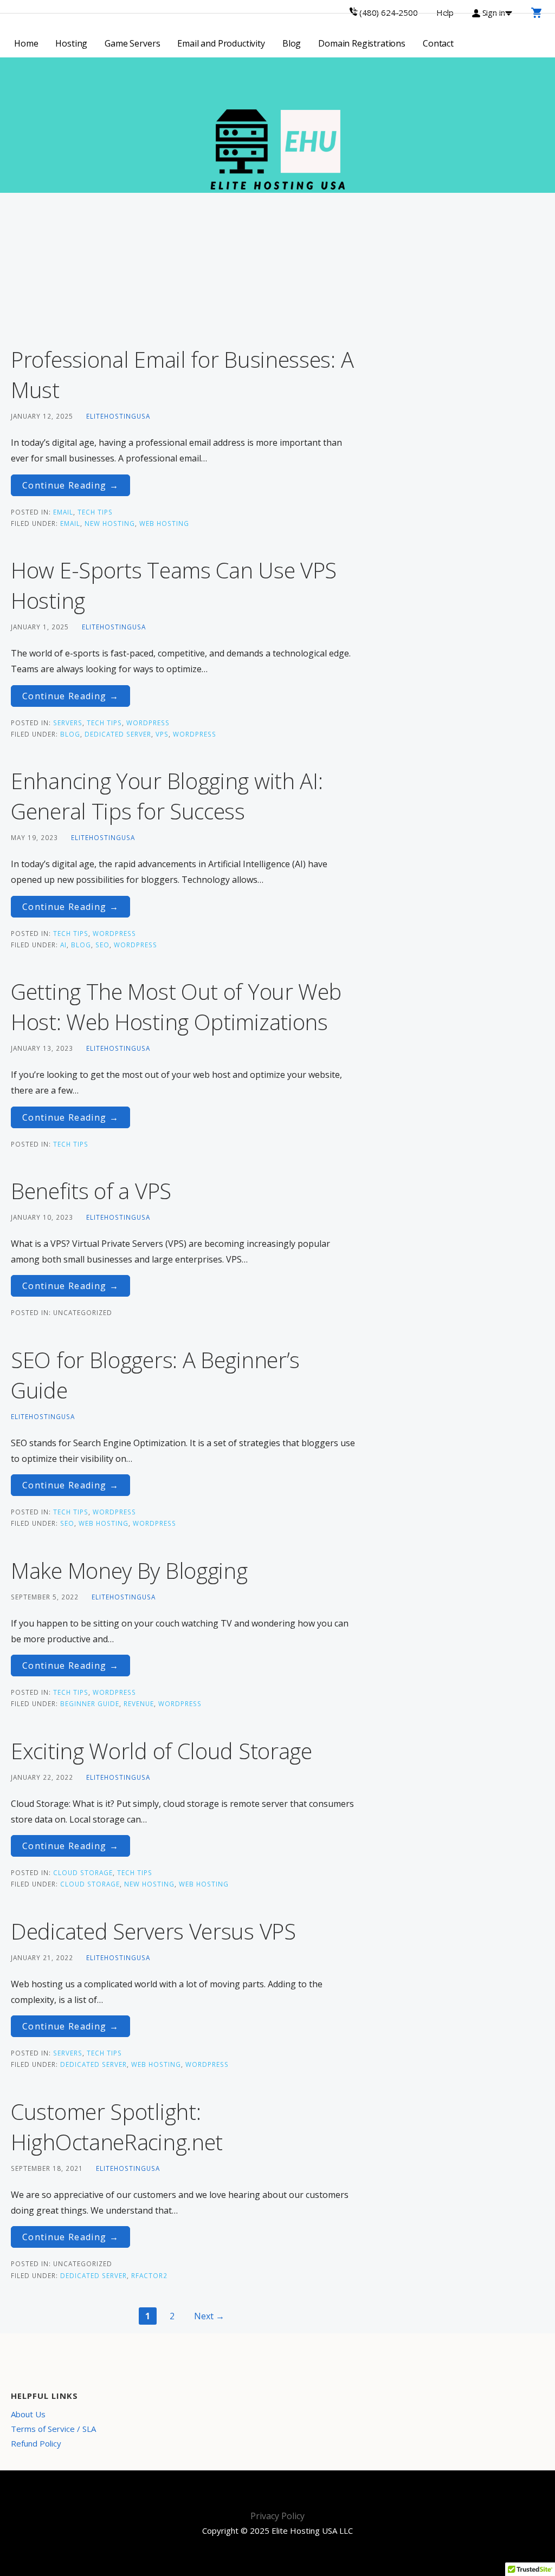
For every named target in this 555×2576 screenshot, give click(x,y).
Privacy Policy (277, 2516)
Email (70, 523)
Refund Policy (36, 2443)
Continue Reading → (70, 485)
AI (63, 945)
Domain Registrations (362, 43)
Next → (209, 2316)
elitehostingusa (118, 416)
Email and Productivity (221, 43)
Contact (438, 43)
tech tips (95, 512)
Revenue (139, 1703)
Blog (292, 43)
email (63, 512)
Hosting (71, 43)
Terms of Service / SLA (53, 2429)
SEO (102, 945)
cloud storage (83, 1872)
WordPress (148, 723)
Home (26, 43)
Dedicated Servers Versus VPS (153, 1931)
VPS (162, 734)
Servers (68, 723)
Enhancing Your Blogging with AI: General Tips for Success (167, 796)
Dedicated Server (118, 734)
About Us (28, 2414)
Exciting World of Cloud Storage (162, 1751)
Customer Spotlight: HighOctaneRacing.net (117, 2127)
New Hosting (110, 523)
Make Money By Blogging (129, 1570)
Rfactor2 (149, 2275)
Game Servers (132, 43)
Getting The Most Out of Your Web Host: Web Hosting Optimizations (176, 1007)
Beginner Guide (90, 1703)
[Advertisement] (185, 269)
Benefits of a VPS (91, 1191)
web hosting (164, 523)
